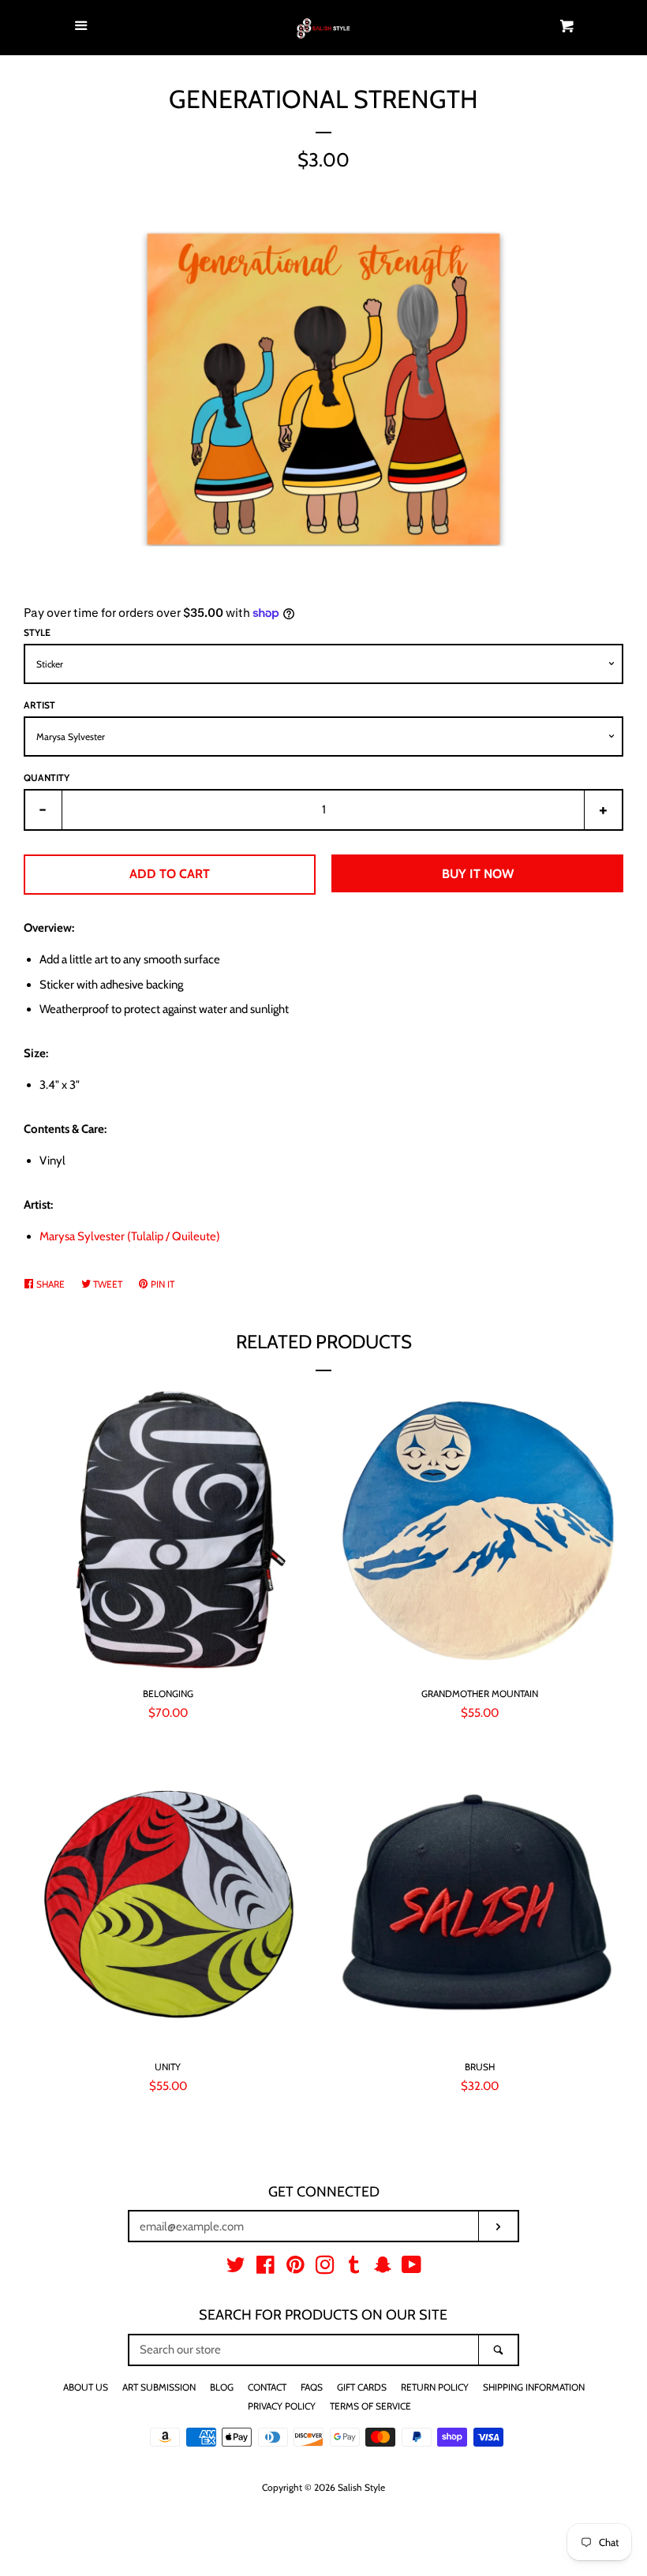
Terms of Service (370, 2406)
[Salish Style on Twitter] (236, 2268)
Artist (39, 705)
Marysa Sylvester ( (130, 1236)
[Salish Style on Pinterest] (295, 2268)
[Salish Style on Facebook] (266, 2268)
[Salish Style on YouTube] (411, 2268)
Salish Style (361, 2487)
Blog (222, 2387)
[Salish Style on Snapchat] (383, 2268)
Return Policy (435, 2387)
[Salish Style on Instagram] (325, 2268)
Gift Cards (362, 2387)
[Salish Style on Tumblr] (354, 2268)
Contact (267, 2387)
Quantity (47, 778)
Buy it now (478, 874)
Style (37, 632)
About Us (86, 2387)
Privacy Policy (282, 2406)
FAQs (312, 2387)
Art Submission (159, 2387)
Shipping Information (534, 2387)
